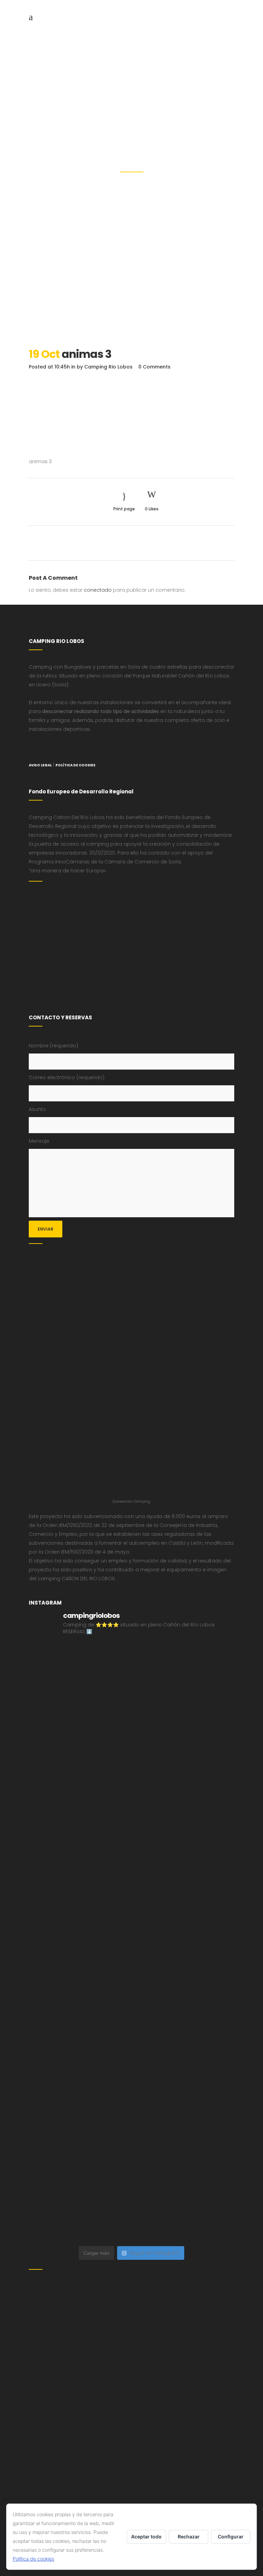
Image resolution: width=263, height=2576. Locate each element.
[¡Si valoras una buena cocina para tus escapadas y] (79, 2212)
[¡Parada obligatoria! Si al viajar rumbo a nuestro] (184, 1853)
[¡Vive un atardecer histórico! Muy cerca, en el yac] (184, 1973)
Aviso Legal (40, 765)
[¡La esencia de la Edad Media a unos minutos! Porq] (79, 2152)
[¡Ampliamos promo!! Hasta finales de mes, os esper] (184, 2152)
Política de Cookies (76, 765)
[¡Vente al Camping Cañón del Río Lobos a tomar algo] (184, 2032)
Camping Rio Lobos (108, 367)
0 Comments (154, 367)
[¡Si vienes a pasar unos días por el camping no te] (79, 2092)
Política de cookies (33, 2559)
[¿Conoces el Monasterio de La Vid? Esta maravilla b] (184, 1673)
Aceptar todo (146, 2537)
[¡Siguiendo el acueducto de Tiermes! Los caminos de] (184, 1733)
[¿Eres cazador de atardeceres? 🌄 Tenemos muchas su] (79, 1733)
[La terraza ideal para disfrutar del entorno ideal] (79, 1673)
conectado (98, 590)
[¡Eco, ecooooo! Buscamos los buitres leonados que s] (184, 2212)
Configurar (231, 2537)
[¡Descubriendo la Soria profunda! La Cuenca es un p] (79, 2032)
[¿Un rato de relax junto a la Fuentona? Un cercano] (79, 1973)
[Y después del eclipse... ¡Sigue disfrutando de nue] (79, 1793)
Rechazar (189, 2537)
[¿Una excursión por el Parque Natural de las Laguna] (184, 2092)
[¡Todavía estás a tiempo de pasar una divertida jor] (184, 1913)
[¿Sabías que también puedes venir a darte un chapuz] (79, 1913)
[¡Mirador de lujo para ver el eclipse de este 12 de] (79, 1853)
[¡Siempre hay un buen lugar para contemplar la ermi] (184, 1793)
